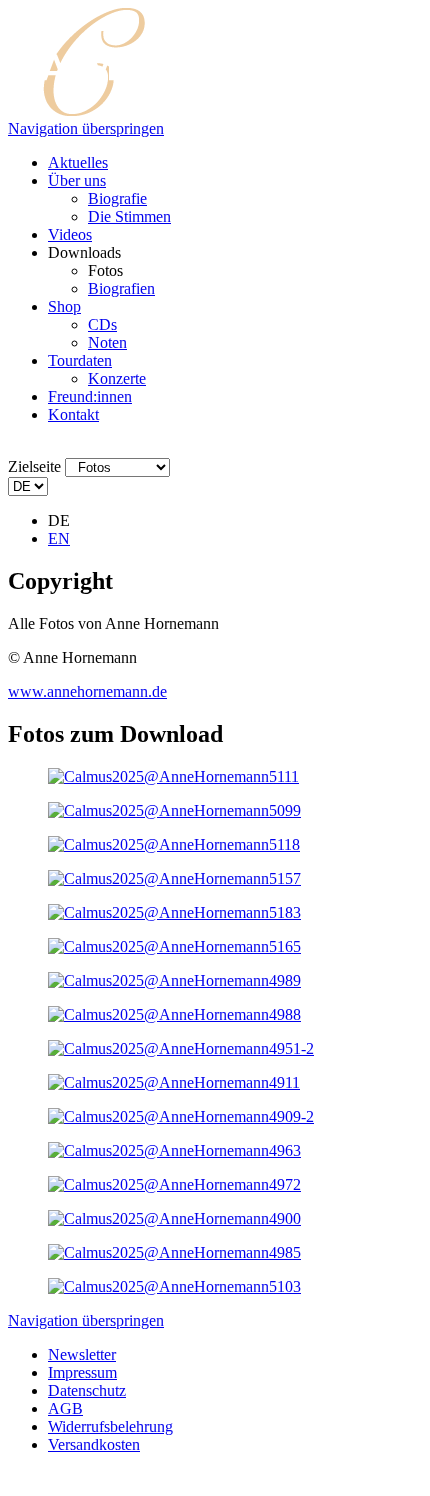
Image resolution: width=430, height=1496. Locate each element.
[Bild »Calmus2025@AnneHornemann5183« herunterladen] (174, 912)
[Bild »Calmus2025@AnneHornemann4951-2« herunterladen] (181, 1048)
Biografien (121, 288)
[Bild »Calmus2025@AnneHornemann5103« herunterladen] (174, 1286)
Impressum (82, 1372)
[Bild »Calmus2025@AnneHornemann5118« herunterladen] (174, 844)
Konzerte (117, 378)
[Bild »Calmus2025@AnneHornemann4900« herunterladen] (174, 1218)
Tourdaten (80, 360)
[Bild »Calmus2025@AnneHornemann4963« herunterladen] (174, 1150)
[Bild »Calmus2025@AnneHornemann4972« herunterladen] (174, 1184)
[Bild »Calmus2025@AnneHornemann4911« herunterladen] (174, 1082)
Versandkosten (94, 1444)
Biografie (117, 198)
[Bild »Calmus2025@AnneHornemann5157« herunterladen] (174, 878)
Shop (64, 306)
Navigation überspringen (86, 128)
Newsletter (82, 1354)
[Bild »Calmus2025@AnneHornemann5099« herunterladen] (174, 810)
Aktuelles (78, 162)
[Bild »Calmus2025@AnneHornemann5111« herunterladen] (173, 776)
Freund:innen (90, 396)
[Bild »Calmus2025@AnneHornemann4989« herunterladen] (174, 980)
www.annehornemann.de (87, 691)
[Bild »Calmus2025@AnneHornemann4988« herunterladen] (174, 1014)
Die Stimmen (129, 216)
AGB (65, 1408)
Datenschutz (87, 1390)
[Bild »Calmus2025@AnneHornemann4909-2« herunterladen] (181, 1116)
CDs (102, 324)
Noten (107, 342)
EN (59, 538)
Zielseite (34, 466)
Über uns (77, 180)
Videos (70, 234)
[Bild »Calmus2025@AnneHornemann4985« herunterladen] (174, 1252)
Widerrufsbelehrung (110, 1426)
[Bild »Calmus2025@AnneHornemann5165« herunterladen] (174, 946)
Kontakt (73, 414)
